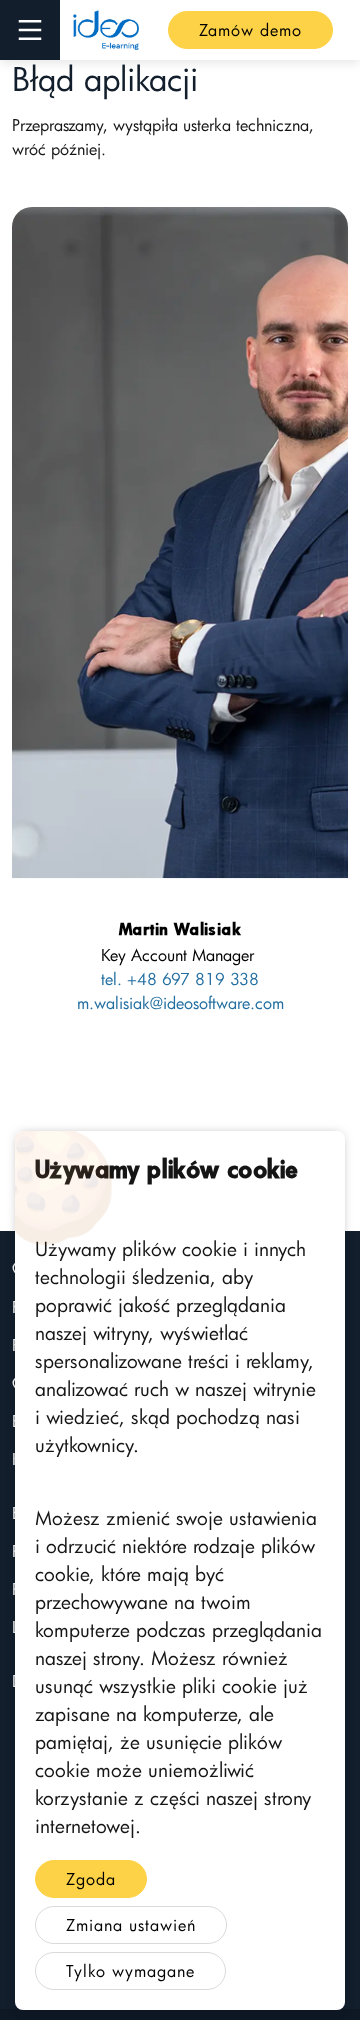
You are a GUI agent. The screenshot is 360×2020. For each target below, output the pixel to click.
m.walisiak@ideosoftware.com (180, 1003)
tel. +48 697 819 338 (180, 979)
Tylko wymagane (130, 1971)
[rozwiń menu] (30, 30)
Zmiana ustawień (131, 1925)
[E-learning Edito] (106, 30)
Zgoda (91, 1879)
